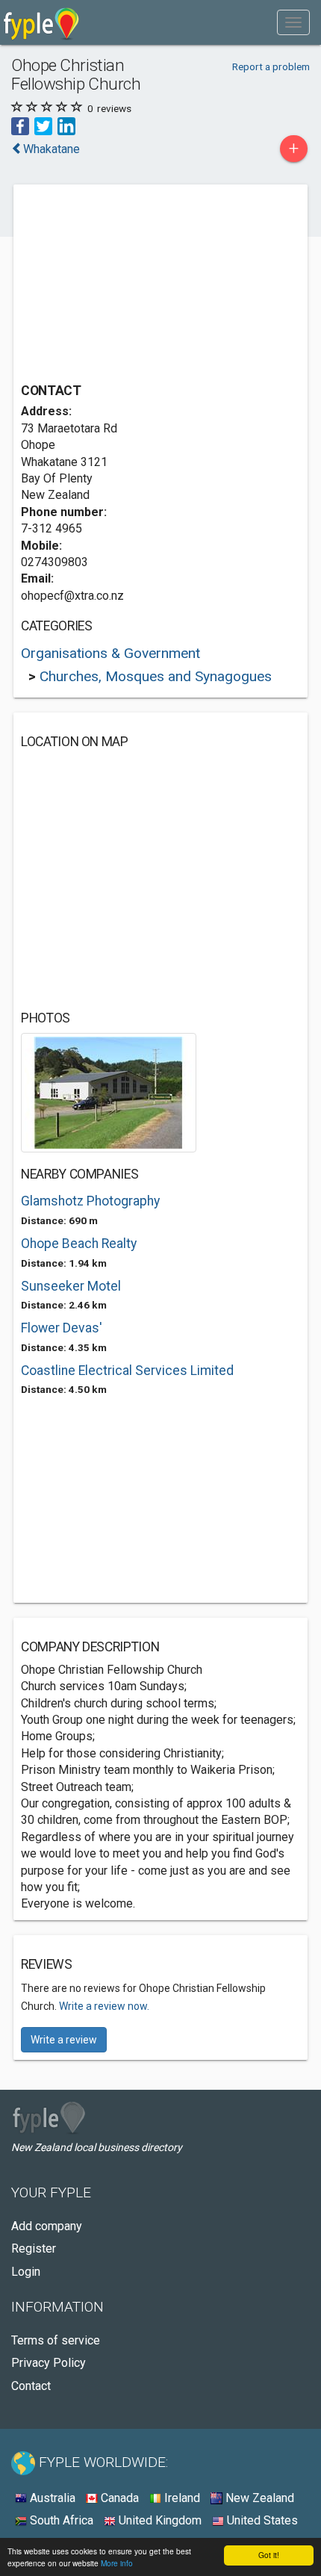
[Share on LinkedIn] (66, 125)
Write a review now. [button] (104, 2006)
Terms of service (56, 2340)
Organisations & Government (110, 653)
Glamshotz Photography (90, 1201)
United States (261, 2520)
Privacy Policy (49, 2363)
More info (117, 2563)
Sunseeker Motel (71, 1286)
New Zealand (258, 2498)
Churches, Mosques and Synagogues (156, 676)
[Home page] (41, 22)
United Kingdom (159, 2520)
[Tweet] (43, 125)
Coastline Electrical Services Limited (127, 1371)
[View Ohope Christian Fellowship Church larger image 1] (109, 1092)
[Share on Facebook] (20, 125)
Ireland (181, 2498)
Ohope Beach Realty (79, 1244)
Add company (47, 2226)
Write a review (64, 2040)
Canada (118, 2498)
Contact (31, 2386)
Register (34, 2248)
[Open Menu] (293, 22)
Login (26, 2272)
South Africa (60, 2520)
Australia (51, 2498)
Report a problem (271, 66)
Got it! (269, 2555)
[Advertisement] (133, 285)
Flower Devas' (62, 1328)
